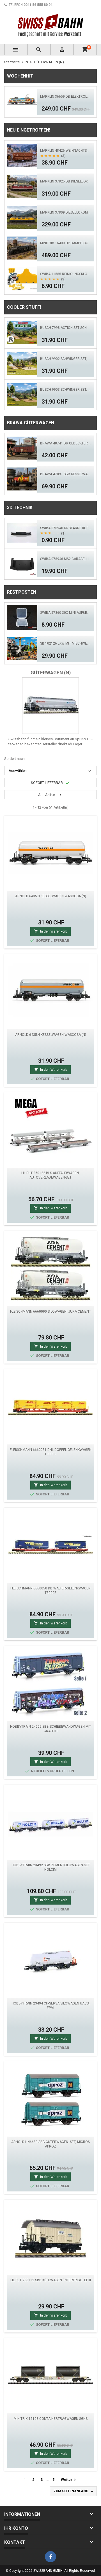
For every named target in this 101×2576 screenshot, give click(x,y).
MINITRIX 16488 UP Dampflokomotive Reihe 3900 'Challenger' (66, 243)
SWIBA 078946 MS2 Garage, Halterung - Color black (66, 559)
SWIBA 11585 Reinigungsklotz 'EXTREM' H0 (66, 274)
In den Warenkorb (50, 931)
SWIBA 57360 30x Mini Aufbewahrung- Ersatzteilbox (66, 613)
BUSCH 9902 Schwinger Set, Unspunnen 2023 (66, 359)
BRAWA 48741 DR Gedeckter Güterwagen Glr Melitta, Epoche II (66, 443)
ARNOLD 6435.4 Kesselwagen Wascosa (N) (51, 1035)
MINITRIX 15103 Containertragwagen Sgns (51, 2419)
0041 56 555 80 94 (38, 5)
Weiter (69, 2480)
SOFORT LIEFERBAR (50, 783)
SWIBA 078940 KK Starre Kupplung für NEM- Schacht (66, 528)
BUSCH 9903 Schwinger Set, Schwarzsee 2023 (66, 390)
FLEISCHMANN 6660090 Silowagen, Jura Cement (50, 1312)
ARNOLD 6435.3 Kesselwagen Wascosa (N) (51, 896)
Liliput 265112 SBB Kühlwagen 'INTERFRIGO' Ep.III (51, 2280)
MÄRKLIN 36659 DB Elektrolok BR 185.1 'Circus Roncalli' (66, 97)
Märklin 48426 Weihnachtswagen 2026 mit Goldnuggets (66, 151)
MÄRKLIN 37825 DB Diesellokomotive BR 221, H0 (66, 181)
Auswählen (50, 771)
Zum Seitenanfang (74, 2491)
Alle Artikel (50, 795)
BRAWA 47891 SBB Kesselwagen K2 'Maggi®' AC (66, 474)
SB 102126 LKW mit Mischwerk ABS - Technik (66, 643)
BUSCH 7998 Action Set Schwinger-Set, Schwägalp (66, 328)
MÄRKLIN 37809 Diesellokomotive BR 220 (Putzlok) (66, 212)
